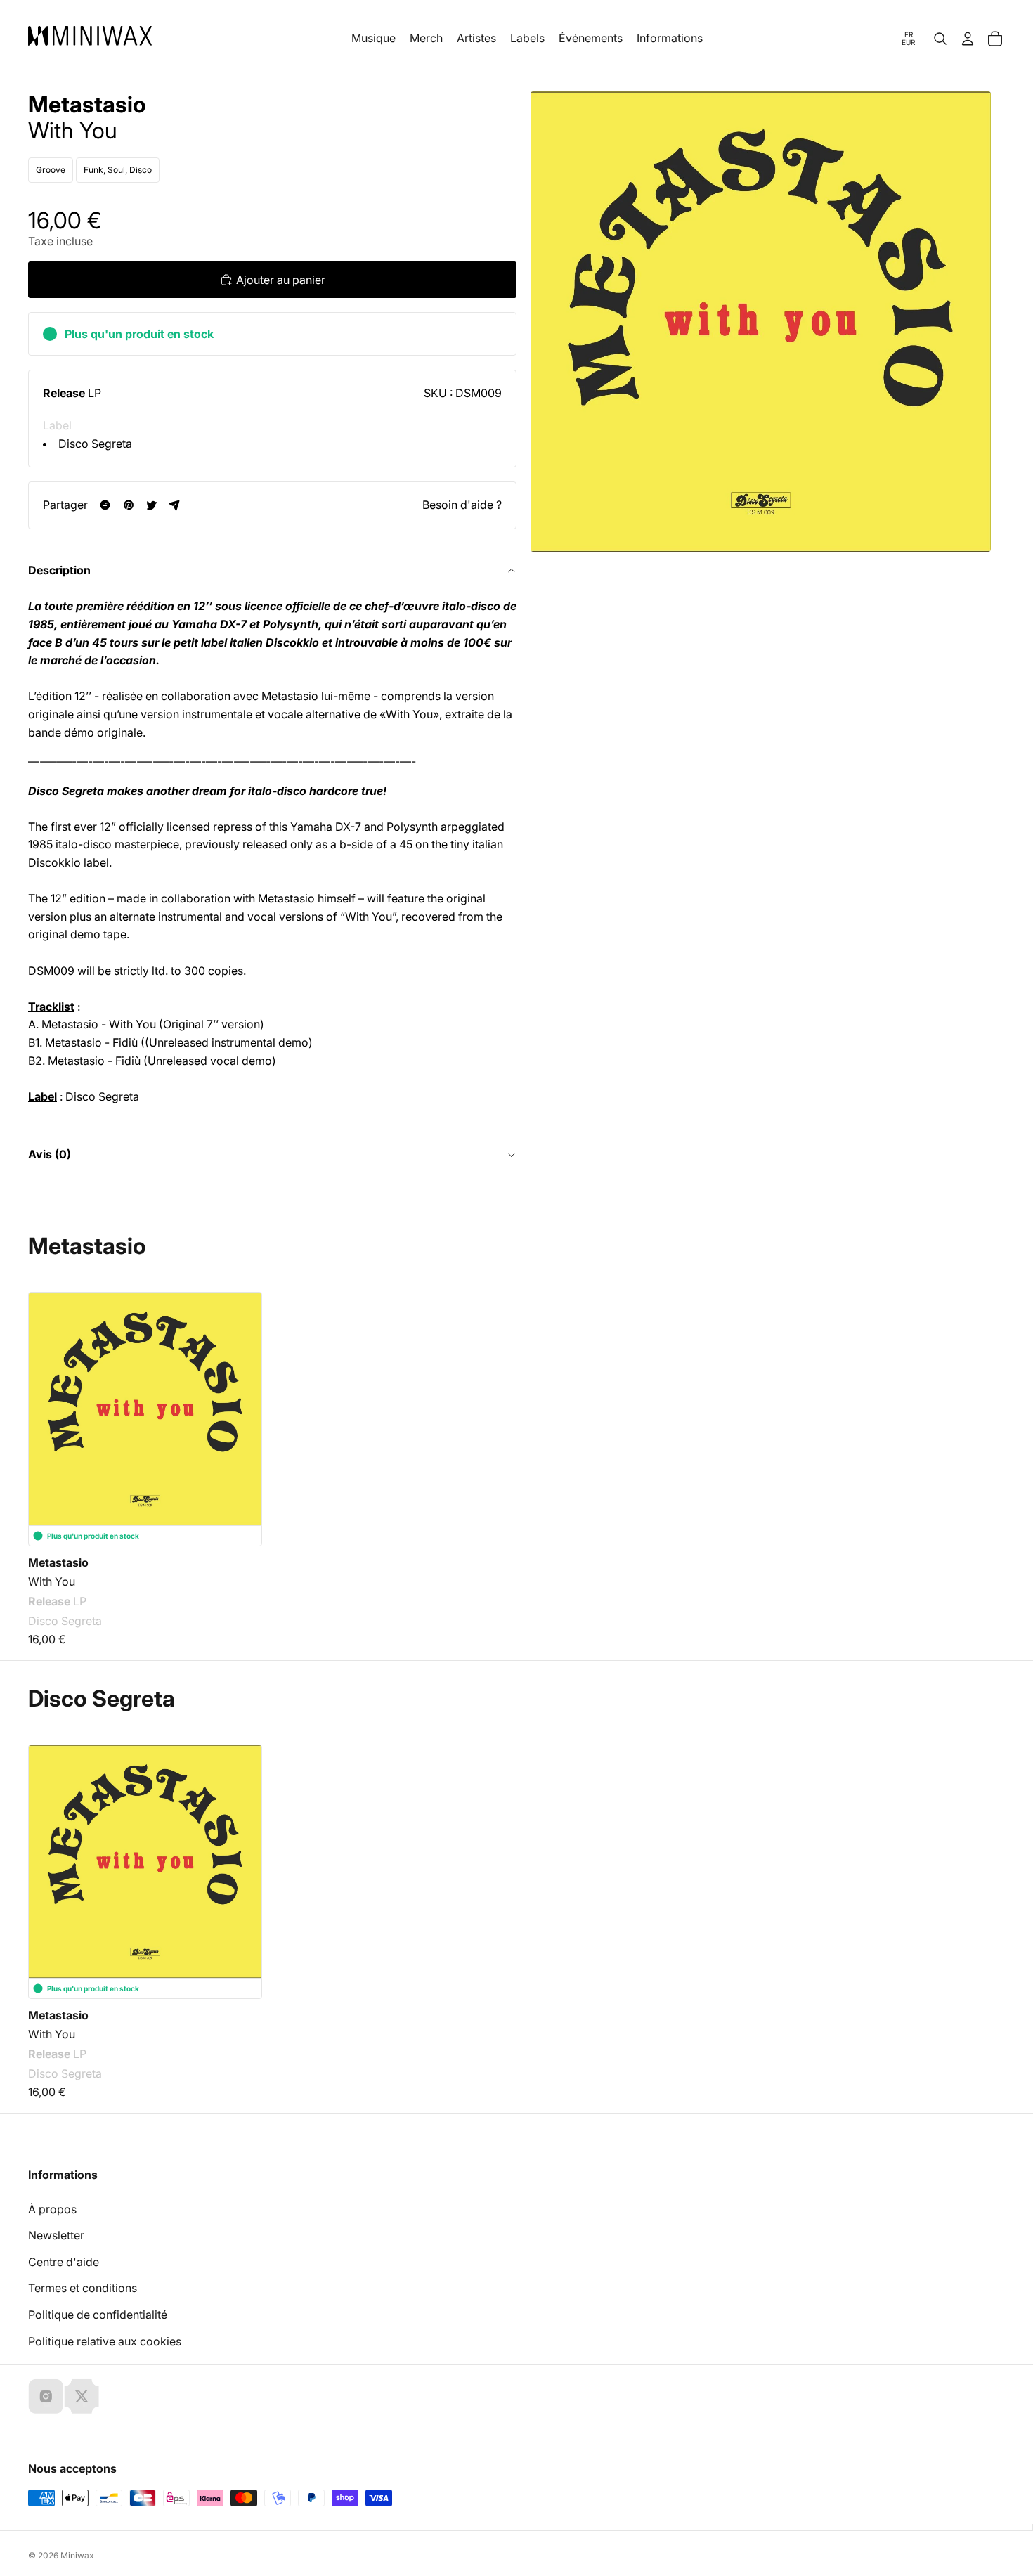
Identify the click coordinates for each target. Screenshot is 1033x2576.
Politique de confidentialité (98, 2315)
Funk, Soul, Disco (118, 170)
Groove (51, 170)
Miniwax (77, 2555)
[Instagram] (46, 2396)
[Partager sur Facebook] (105, 505)
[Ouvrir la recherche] (940, 39)
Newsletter (56, 2235)
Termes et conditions (83, 2288)
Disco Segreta (95, 444)
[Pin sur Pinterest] (128, 505)
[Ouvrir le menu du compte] (968, 39)
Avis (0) (50, 1154)
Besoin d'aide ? (462, 505)
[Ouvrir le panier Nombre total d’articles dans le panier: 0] (995, 39)
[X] (82, 2396)
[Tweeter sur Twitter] (151, 505)
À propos (52, 2209)
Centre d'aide (64, 2262)
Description (59, 570)
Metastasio (87, 105)
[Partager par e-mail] (175, 505)
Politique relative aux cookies (105, 2341)
